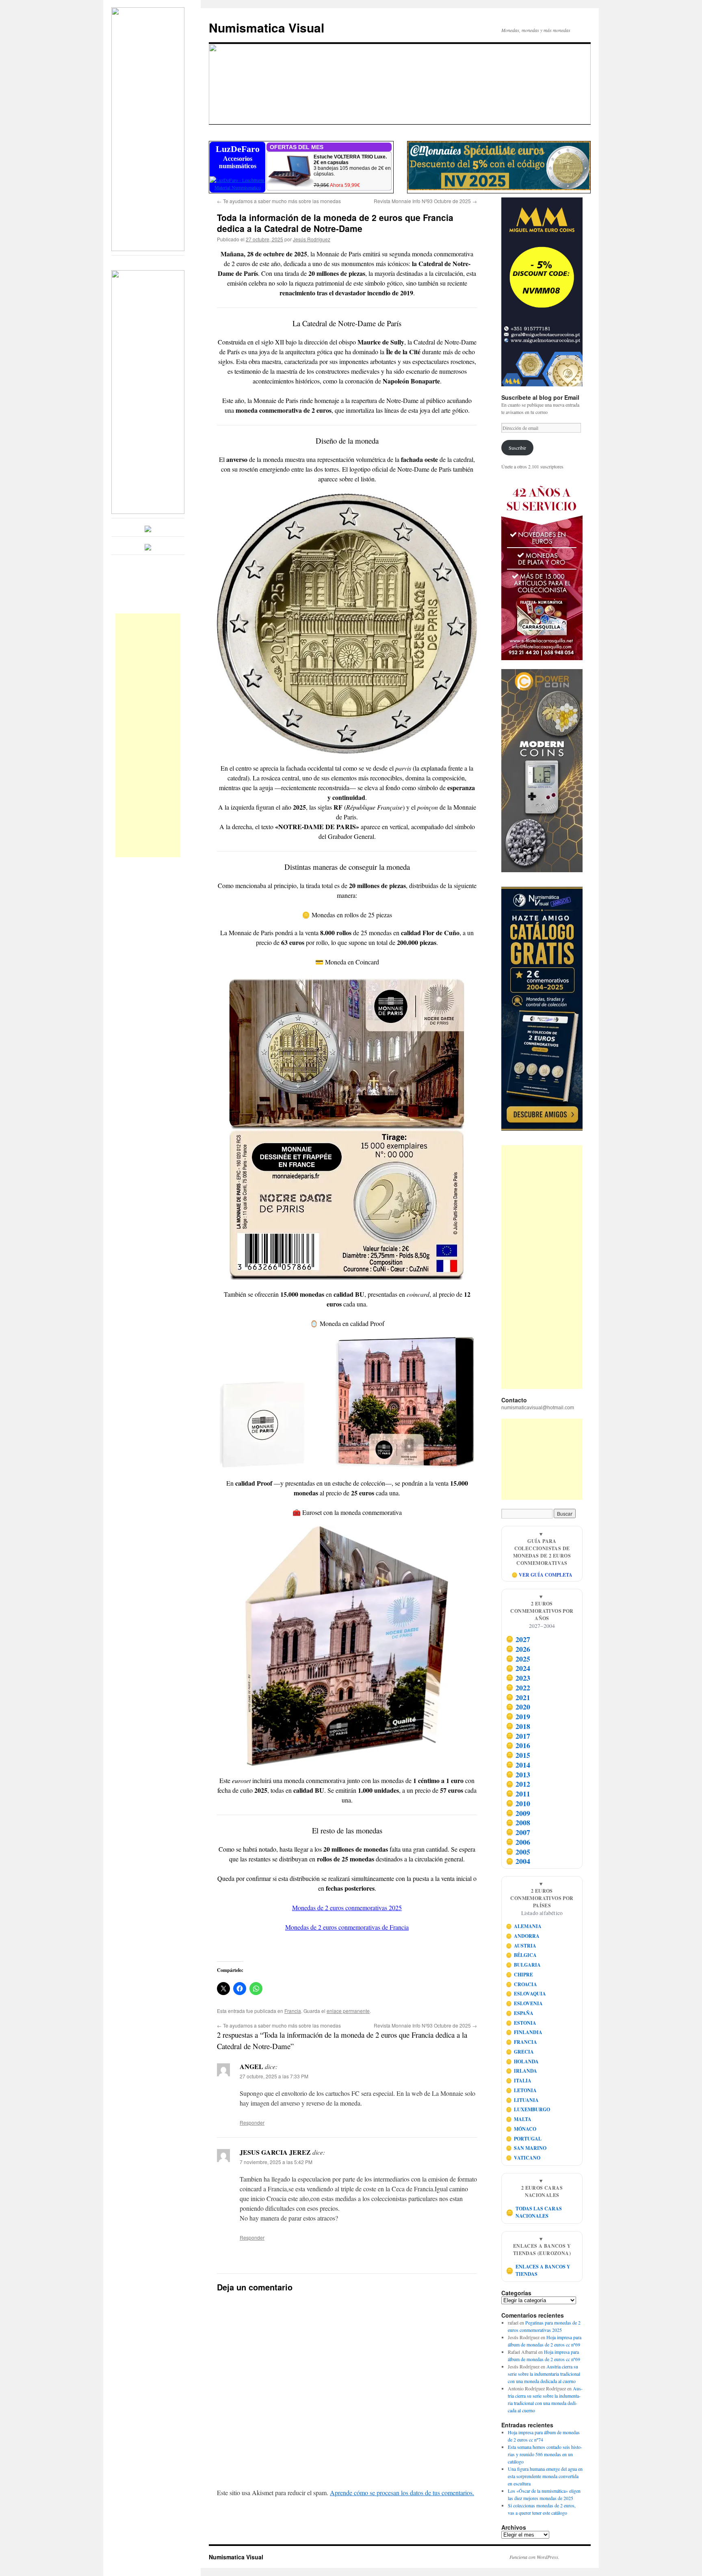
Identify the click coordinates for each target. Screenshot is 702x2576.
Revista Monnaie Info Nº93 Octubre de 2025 (425, 201)
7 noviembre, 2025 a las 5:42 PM (276, 2162)
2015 (518, 1755)
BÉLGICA (521, 1955)
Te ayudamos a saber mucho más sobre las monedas (279, 201)
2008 (518, 1822)
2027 (518, 1639)
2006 (518, 1842)
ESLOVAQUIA (526, 1994)
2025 (518, 1659)
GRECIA (520, 2052)
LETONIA (521, 2090)
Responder (252, 2122)
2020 (518, 1707)
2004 (518, 1861)
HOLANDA (522, 2061)
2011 (518, 1794)
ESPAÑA (520, 2013)
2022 (518, 1688)
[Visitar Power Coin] (542, 771)
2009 (518, 1813)
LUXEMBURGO (528, 2109)
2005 (518, 1852)
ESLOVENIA (524, 2003)
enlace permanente (348, 2011)
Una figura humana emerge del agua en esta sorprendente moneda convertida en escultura (545, 2476)
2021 (518, 1697)
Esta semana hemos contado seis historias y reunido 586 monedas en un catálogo (545, 2454)
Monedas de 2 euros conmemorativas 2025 (347, 1908)
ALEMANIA (524, 1926)
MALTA (519, 2119)
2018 (518, 1726)
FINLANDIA (524, 2032)
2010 (518, 1803)
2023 (518, 1678)
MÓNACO (521, 2129)
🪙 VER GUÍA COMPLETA (542, 1575)
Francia (293, 2011)
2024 (518, 1668)
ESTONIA (521, 2023)
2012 (518, 1784)
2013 (518, 1774)
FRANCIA (522, 2042)
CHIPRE (520, 1975)
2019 (518, 1716)
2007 (518, 1832)
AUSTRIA (521, 1946)
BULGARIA (523, 1965)
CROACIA (522, 1984)
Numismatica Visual (266, 27)
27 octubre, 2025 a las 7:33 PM (274, 2076)
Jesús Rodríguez (312, 239)
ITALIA (519, 2081)
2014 (518, 1765)
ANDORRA (523, 1936)
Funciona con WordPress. (534, 2557)
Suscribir (517, 448)
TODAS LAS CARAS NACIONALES (534, 2212)
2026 (518, 1649)
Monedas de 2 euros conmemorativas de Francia (347, 1927)
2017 (518, 1736)
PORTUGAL (524, 2139)
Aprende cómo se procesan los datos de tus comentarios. (402, 2493)
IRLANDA (522, 2071)
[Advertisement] (148, 735)
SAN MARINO (526, 2148)
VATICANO (523, 2158)
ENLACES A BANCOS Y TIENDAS (538, 2270)
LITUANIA (522, 2100)
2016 (518, 1745)
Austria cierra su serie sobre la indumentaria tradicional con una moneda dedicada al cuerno (544, 2374)
